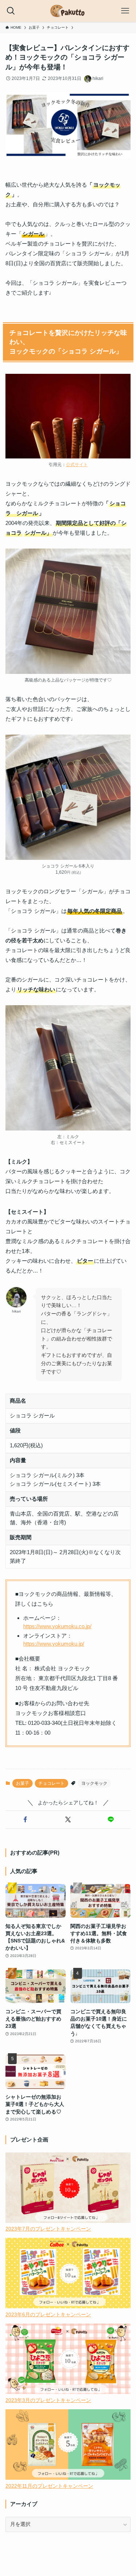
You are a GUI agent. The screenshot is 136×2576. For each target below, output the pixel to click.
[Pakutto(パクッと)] (68, 11)
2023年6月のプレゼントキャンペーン (48, 2315)
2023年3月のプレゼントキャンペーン (48, 2400)
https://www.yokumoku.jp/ (54, 1644)
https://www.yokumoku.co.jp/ (57, 1626)
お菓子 (22, 1783)
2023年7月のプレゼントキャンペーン (48, 2229)
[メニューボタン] (125, 11)
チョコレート (51, 1783)
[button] (25, 1820)
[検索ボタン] (11, 11)
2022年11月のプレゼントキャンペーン (49, 2486)
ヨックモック (94, 1783)
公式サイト (77, 465)
